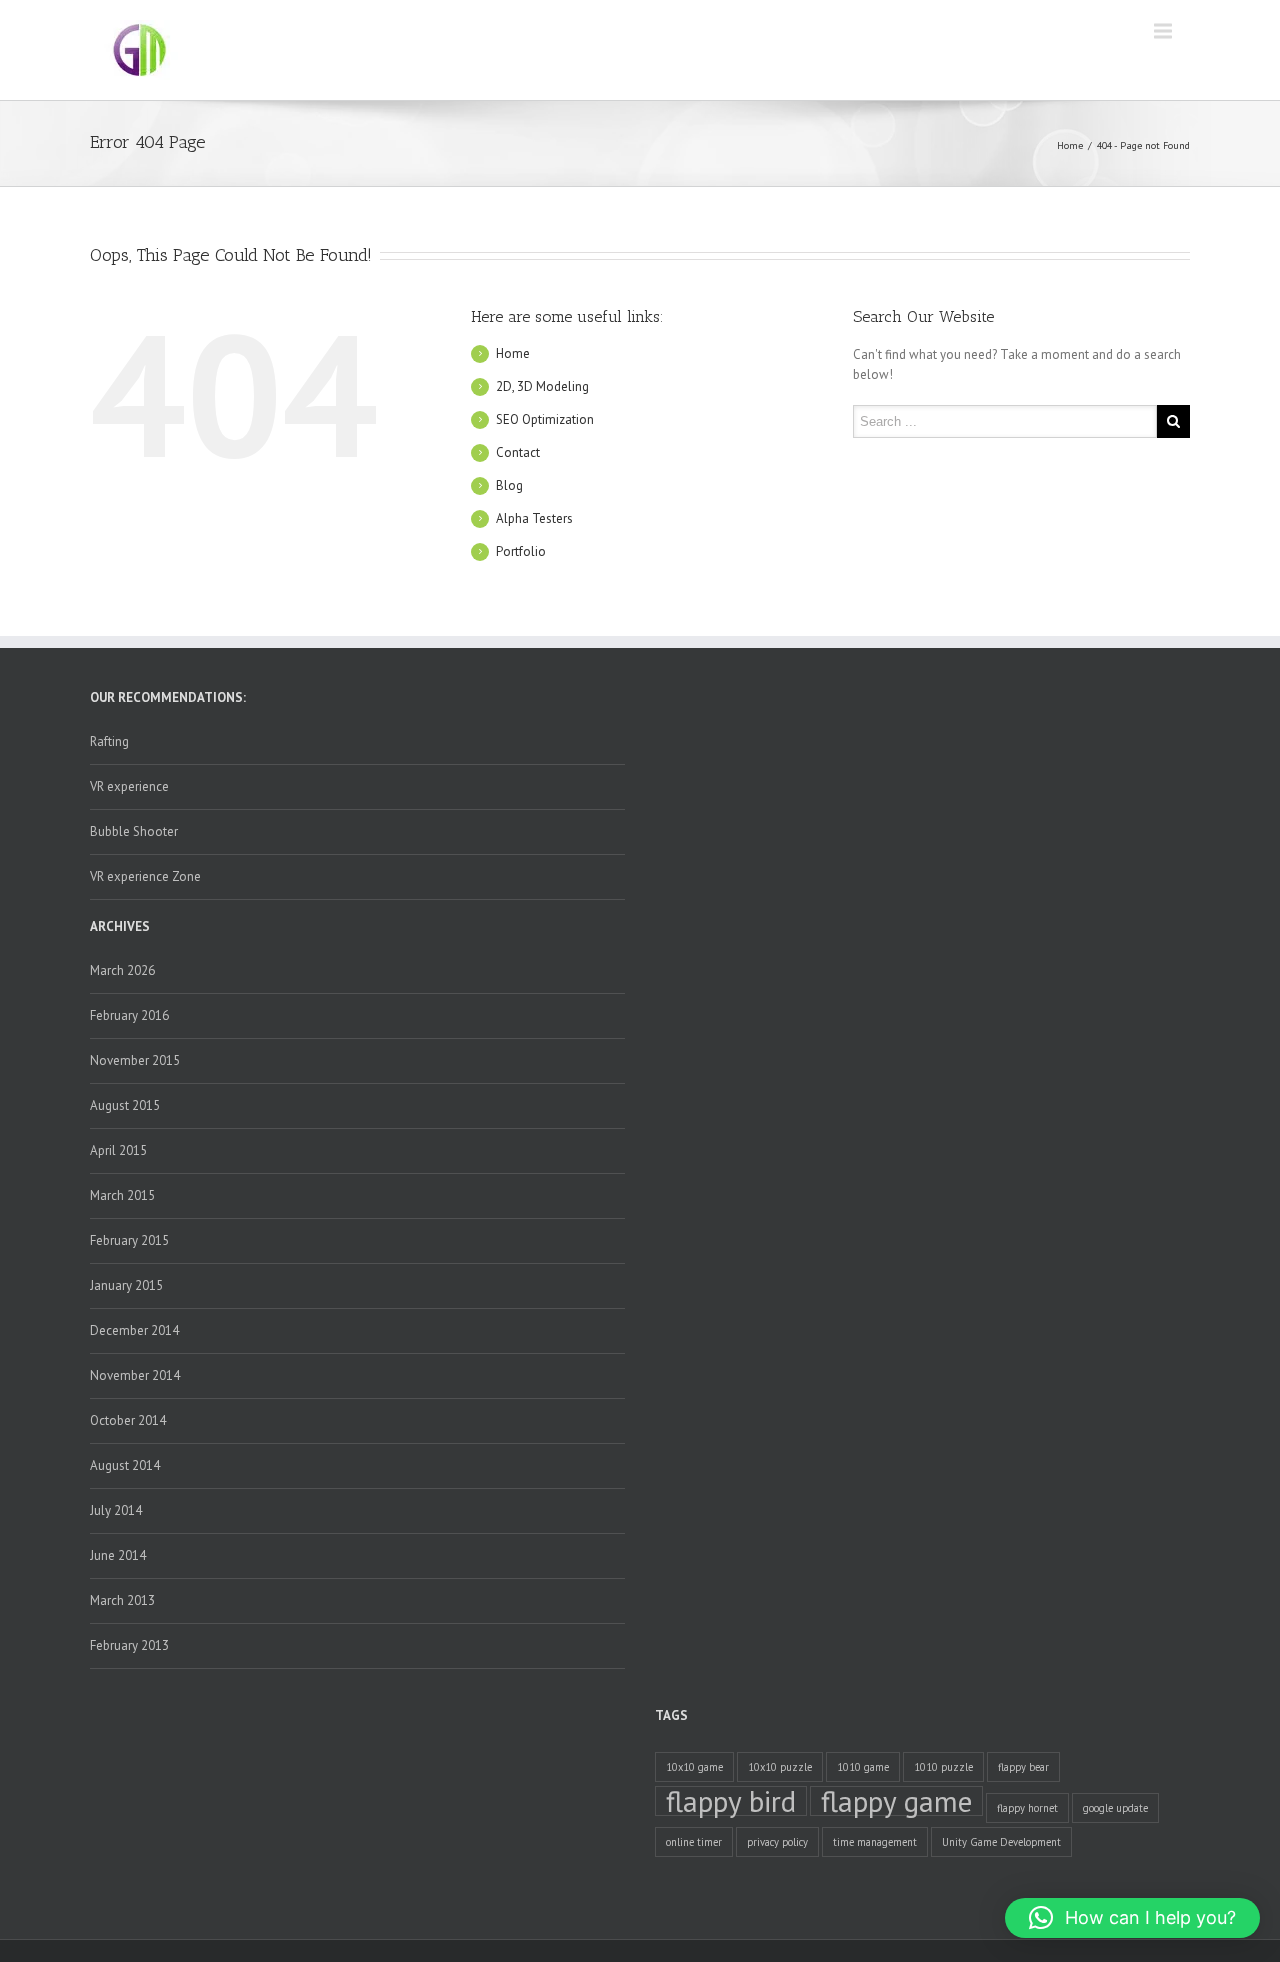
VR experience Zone (145, 876)
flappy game (896, 1801)
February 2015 (129, 1240)
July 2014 (116, 1510)
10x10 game (694, 1767)
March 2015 (122, 1195)
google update (1115, 1808)
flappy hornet (1027, 1808)
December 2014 (134, 1330)
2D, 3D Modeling (542, 386)
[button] (1132, 1918)
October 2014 (128, 1420)
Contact (518, 452)
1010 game (863, 1767)
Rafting (109, 741)
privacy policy (777, 1842)
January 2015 (126, 1285)
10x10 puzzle (780, 1767)
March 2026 (122, 970)
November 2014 (135, 1375)
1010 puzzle (943, 1767)
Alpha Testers (534, 518)
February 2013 (129, 1645)
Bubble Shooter (134, 831)
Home (1070, 145)
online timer (694, 1842)
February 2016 (129, 1015)
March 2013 (122, 1600)
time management (875, 1842)
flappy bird (731, 1801)
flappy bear (1023, 1767)
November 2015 (135, 1060)
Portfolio (521, 551)
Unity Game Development (1001, 1842)
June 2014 (118, 1555)
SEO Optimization (545, 419)
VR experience (129, 786)
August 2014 (125, 1465)
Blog (509, 485)
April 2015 (118, 1150)
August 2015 (125, 1105)
